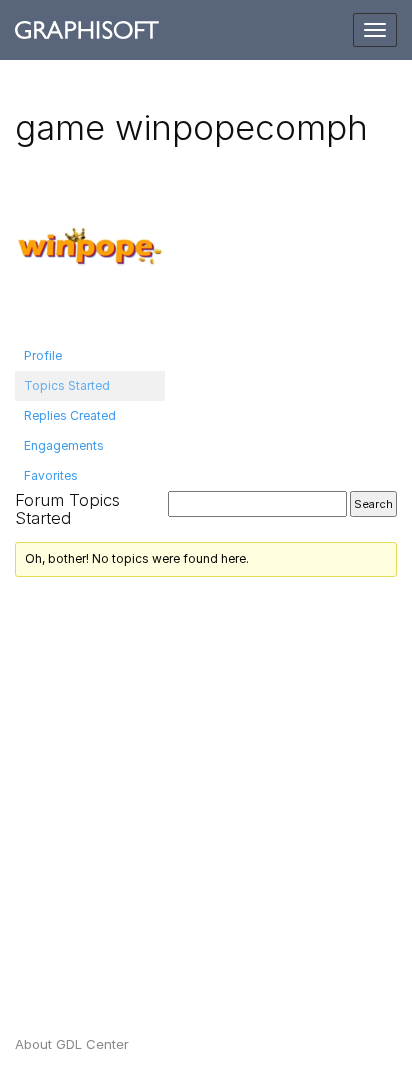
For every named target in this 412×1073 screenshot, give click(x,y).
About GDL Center (72, 1044)
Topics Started (67, 385)
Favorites (51, 475)
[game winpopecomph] (90, 254)
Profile (43, 355)
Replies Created (70, 415)
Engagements (64, 445)
